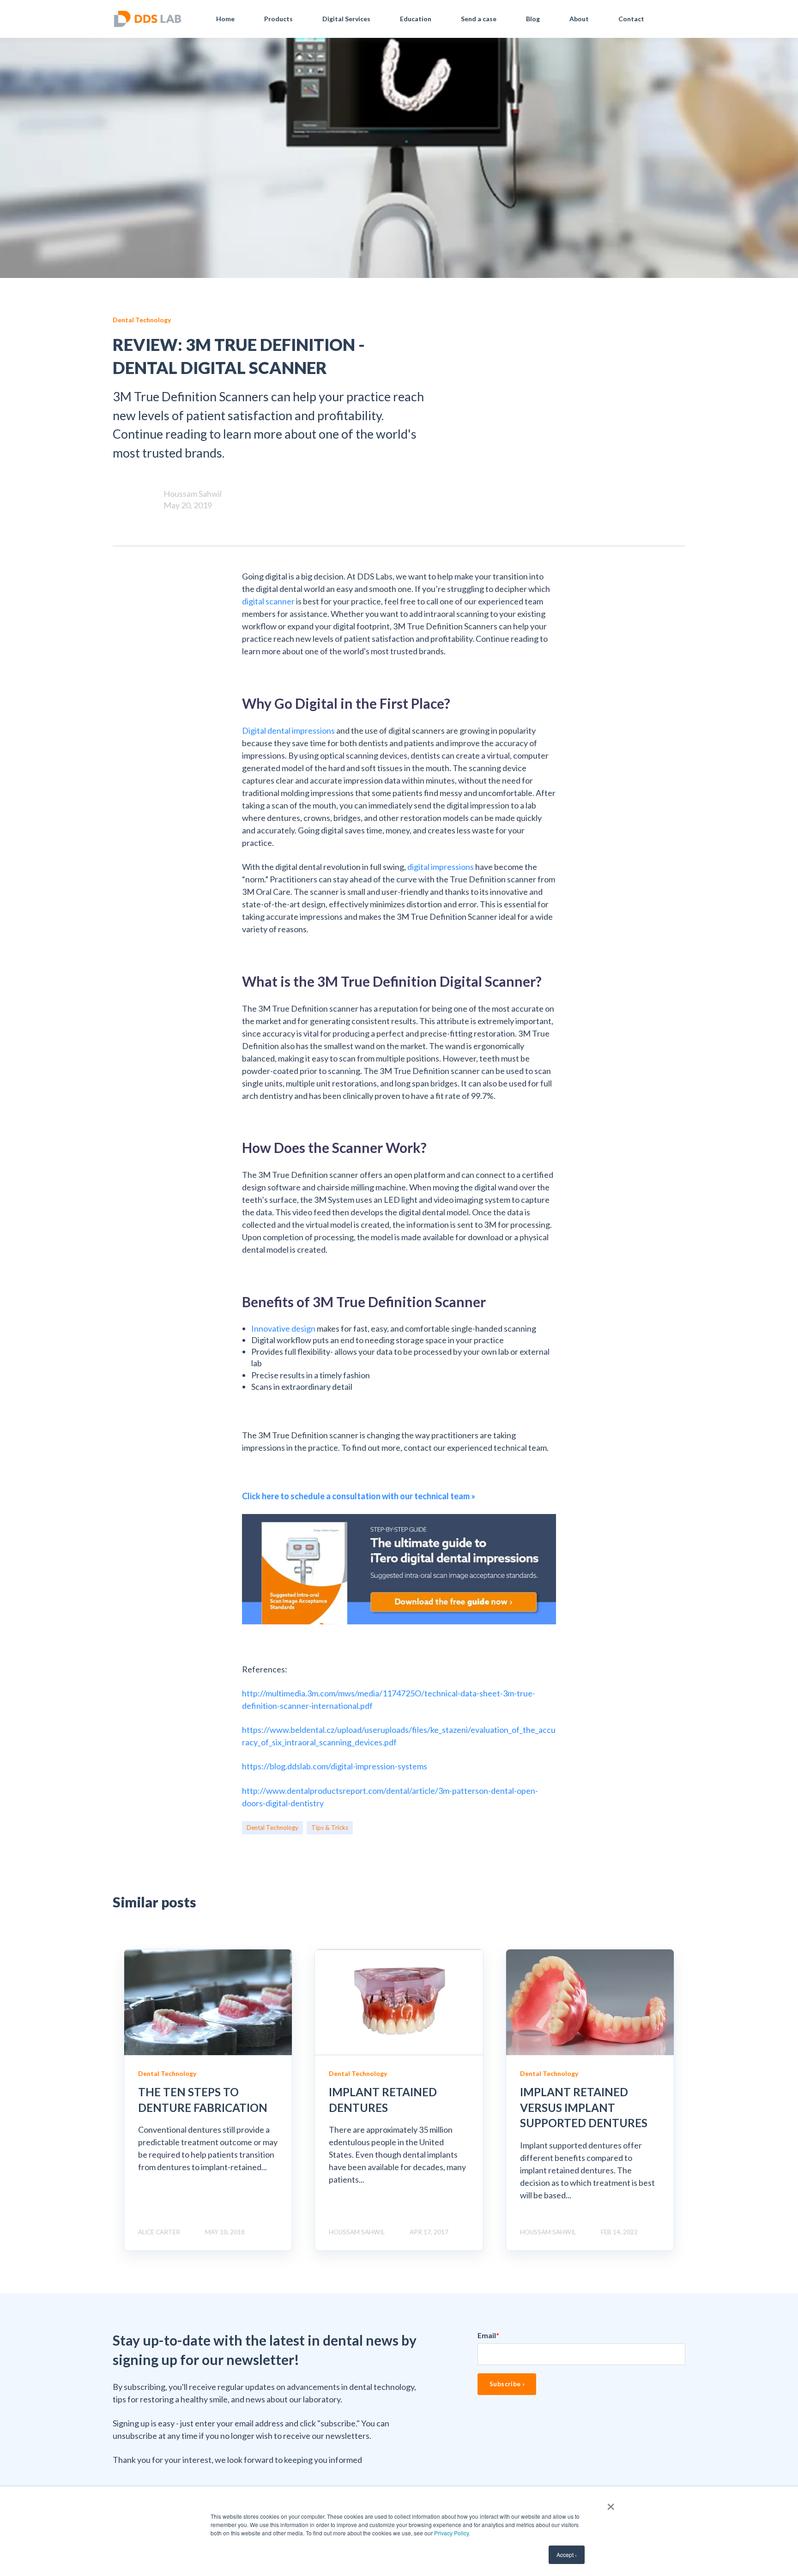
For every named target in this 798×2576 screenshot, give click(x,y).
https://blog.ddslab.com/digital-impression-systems (335, 1766)
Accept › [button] (567, 2555)
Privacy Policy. (452, 2533)
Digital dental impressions (288, 730)
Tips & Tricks (330, 1828)
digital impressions (441, 867)
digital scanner (268, 601)
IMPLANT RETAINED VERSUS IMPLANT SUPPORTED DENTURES (584, 2107)
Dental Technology (272, 1828)
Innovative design (283, 1328)
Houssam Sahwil (193, 494)
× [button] (611, 2504)
